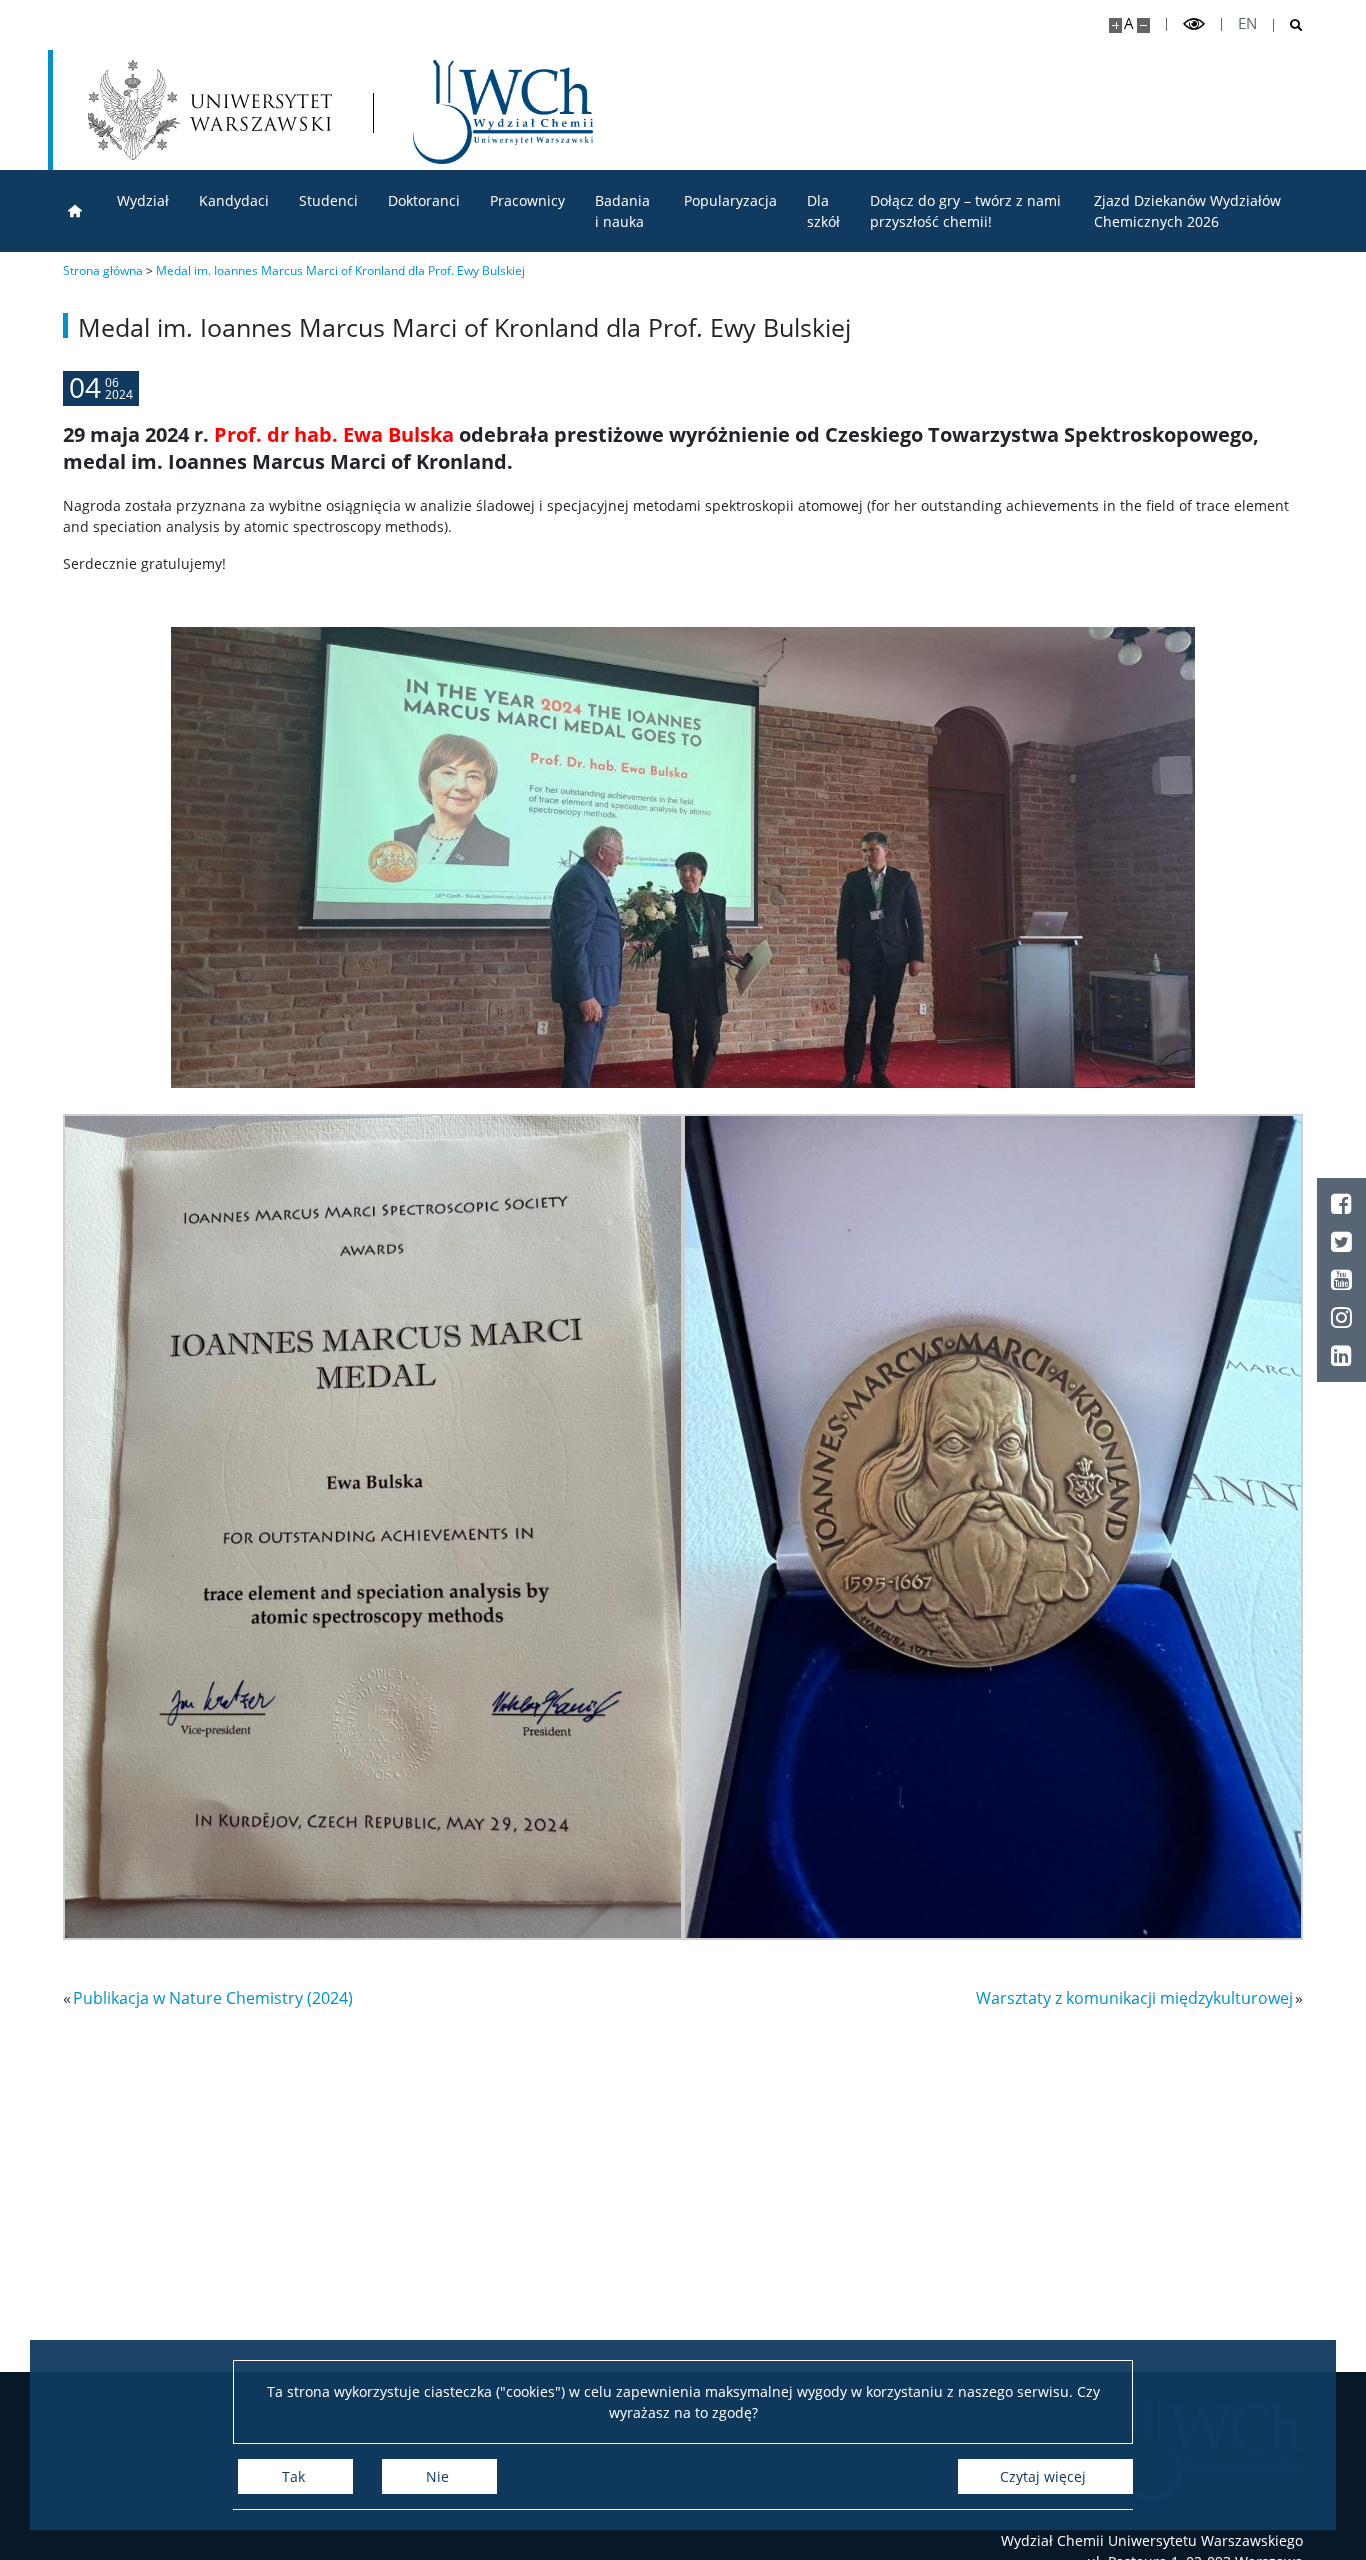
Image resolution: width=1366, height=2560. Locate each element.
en (1247, 23)
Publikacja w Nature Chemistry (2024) (213, 1998)
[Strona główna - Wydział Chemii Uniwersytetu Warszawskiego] (503, 112)
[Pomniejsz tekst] (1143, 25)
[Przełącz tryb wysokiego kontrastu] (1194, 24)
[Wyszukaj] (1288, 25)
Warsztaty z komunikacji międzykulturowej (1134, 1998)
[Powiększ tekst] (1115, 25)
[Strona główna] (75, 211)
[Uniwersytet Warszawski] (210, 110)
